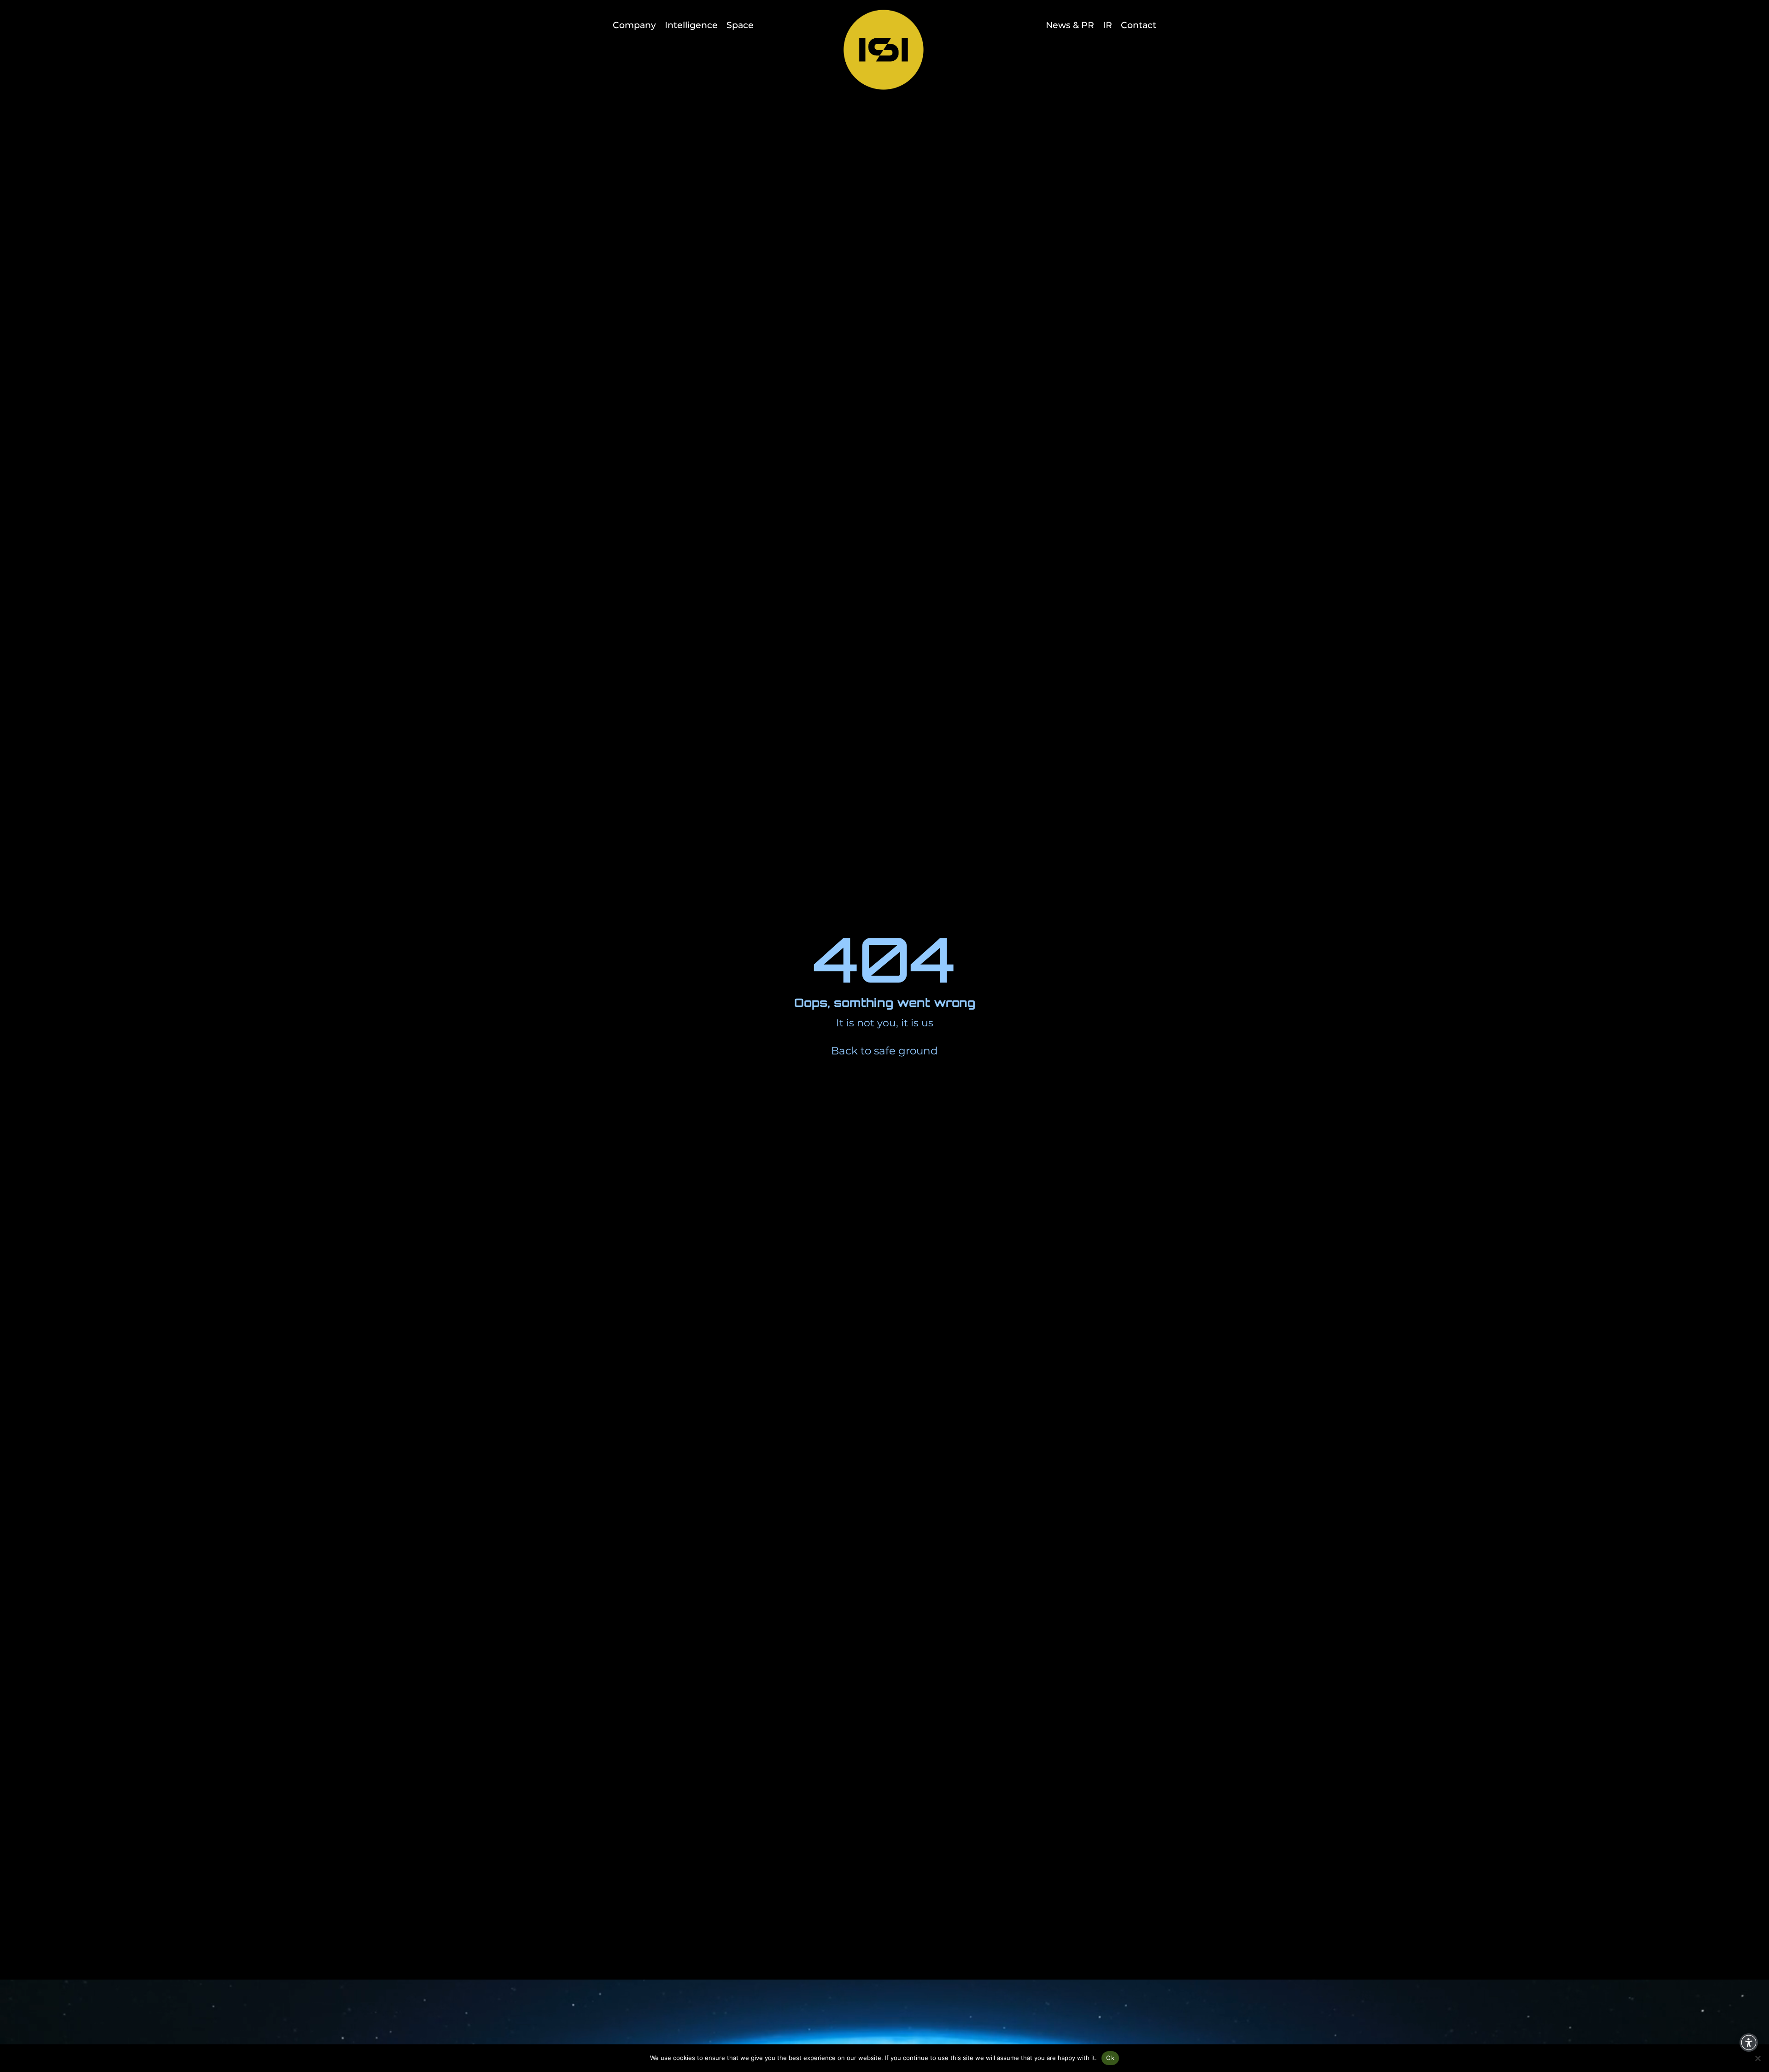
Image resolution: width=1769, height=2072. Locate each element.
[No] (1757, 2058)
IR (1107, 25)
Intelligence (691, 25)
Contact (1139, 25)
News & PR (1070, 25)
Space (740, 25)
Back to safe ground (884, 1051)
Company (634, 25)
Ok (1110, 2058)
